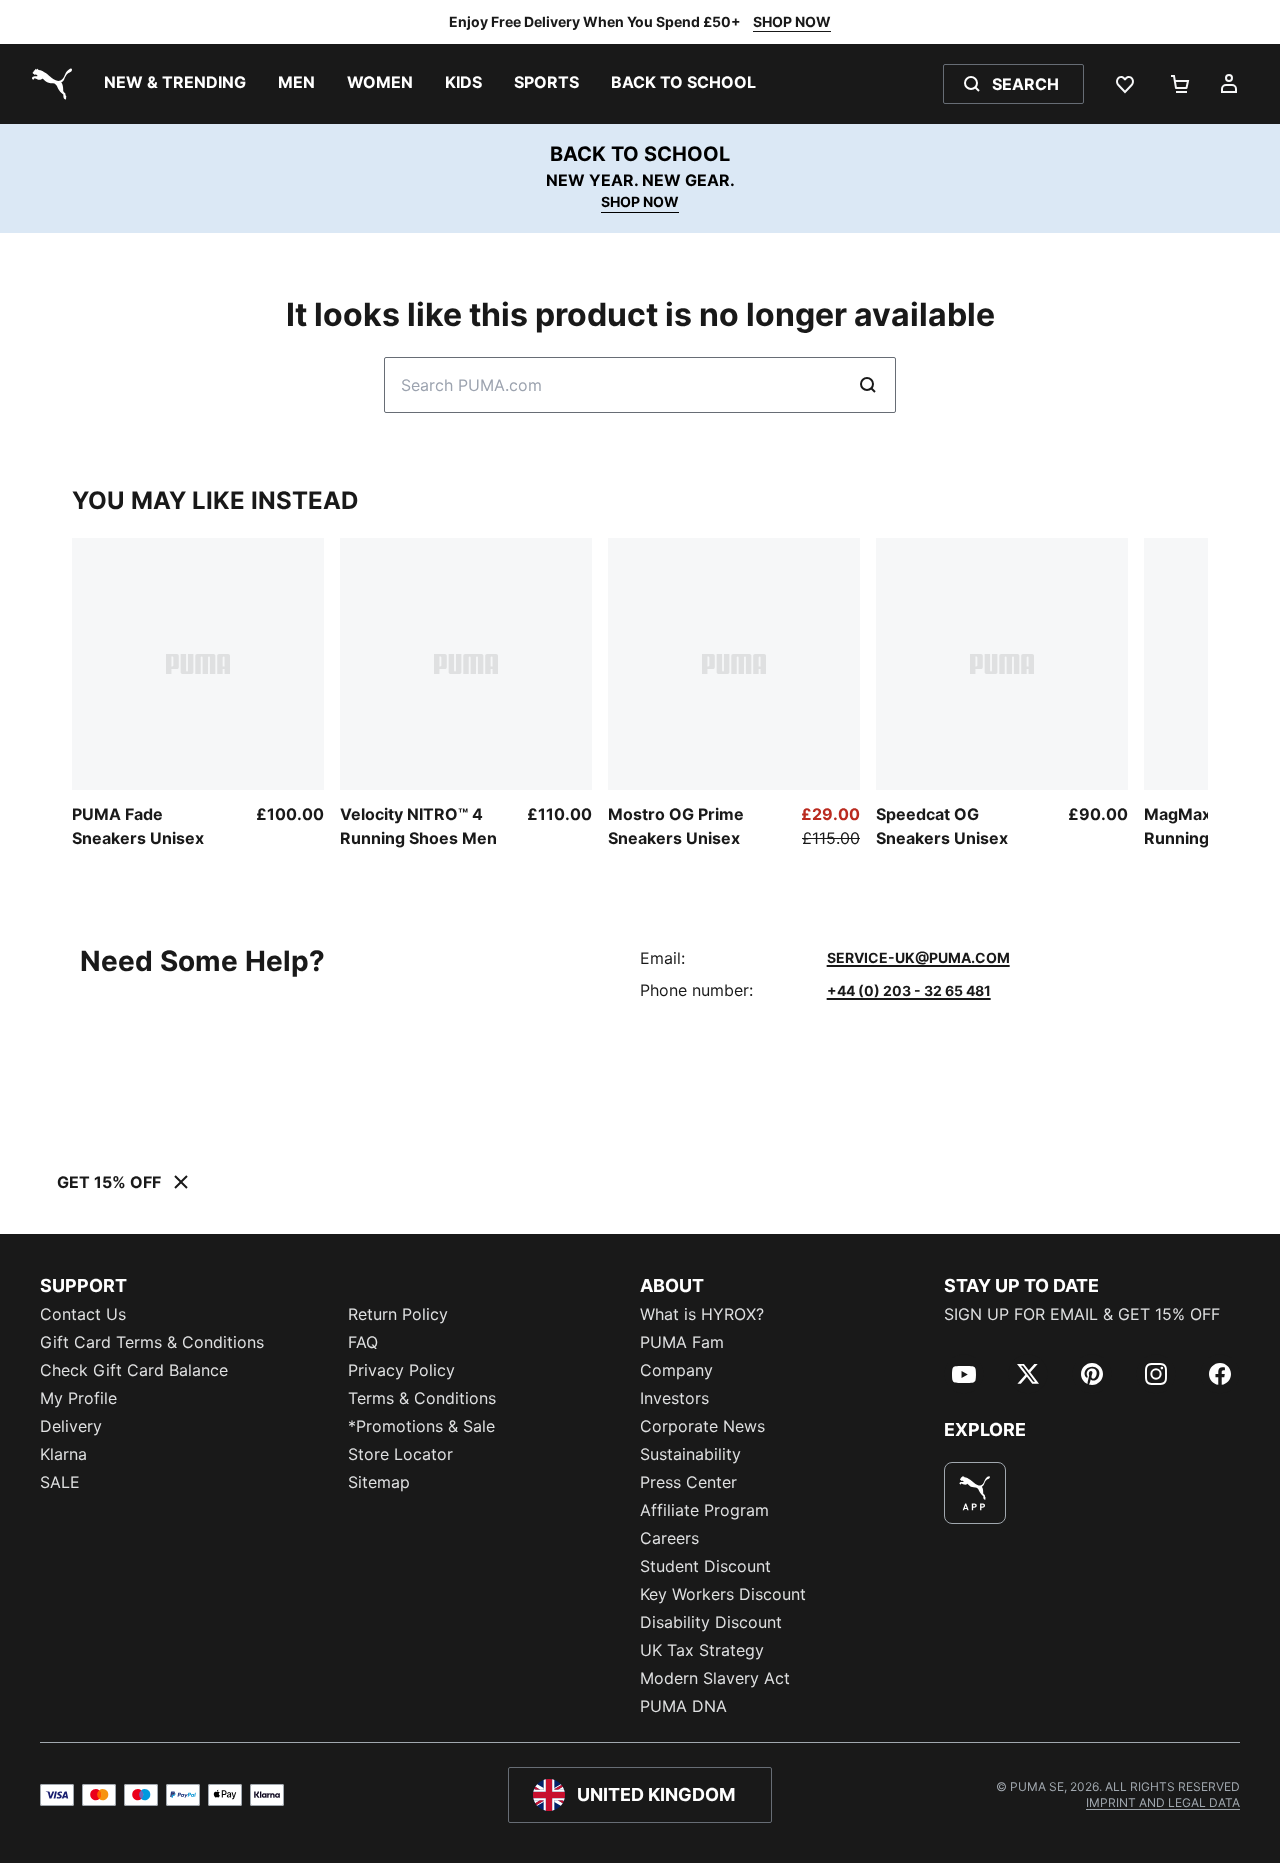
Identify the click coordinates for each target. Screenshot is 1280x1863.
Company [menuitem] (676, 1370)
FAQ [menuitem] (363, 1342)
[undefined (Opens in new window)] (975, 1493)
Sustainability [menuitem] (690, 1454)
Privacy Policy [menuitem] (401, 1370)
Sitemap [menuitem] (379, 1482)
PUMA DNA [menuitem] (683, 1706)
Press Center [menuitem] (688, 1482)
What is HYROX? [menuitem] (702, 1314)
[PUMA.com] (48, 84)
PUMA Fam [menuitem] (682, 1342)
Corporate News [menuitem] (702, 1426)
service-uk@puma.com (918, 957)
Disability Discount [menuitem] (711, 1622)
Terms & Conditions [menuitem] (422, 1398)
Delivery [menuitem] (71, 1426)
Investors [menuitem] (674, 1398)
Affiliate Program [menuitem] (704, 1510)
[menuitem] (175, 84)
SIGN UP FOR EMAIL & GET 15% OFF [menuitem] (1082, 1314)
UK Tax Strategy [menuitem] (702, 1650)
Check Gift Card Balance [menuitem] (134, 1370)
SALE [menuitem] (60, 1482)
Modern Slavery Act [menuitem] (715, 1678)
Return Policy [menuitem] (398, 1314)
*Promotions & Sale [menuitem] (421, 1426)
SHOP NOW (792, 21)
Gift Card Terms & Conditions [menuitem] (152, 1342)
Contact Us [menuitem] (83, 1314)
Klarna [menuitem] (63, 1454)
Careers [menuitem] (669, 1538)
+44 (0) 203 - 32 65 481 (909, 990)
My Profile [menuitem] (78, 1398)
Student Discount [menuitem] (705, 1566)
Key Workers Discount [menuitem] (723, 1594)
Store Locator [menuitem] (400, 1454)
